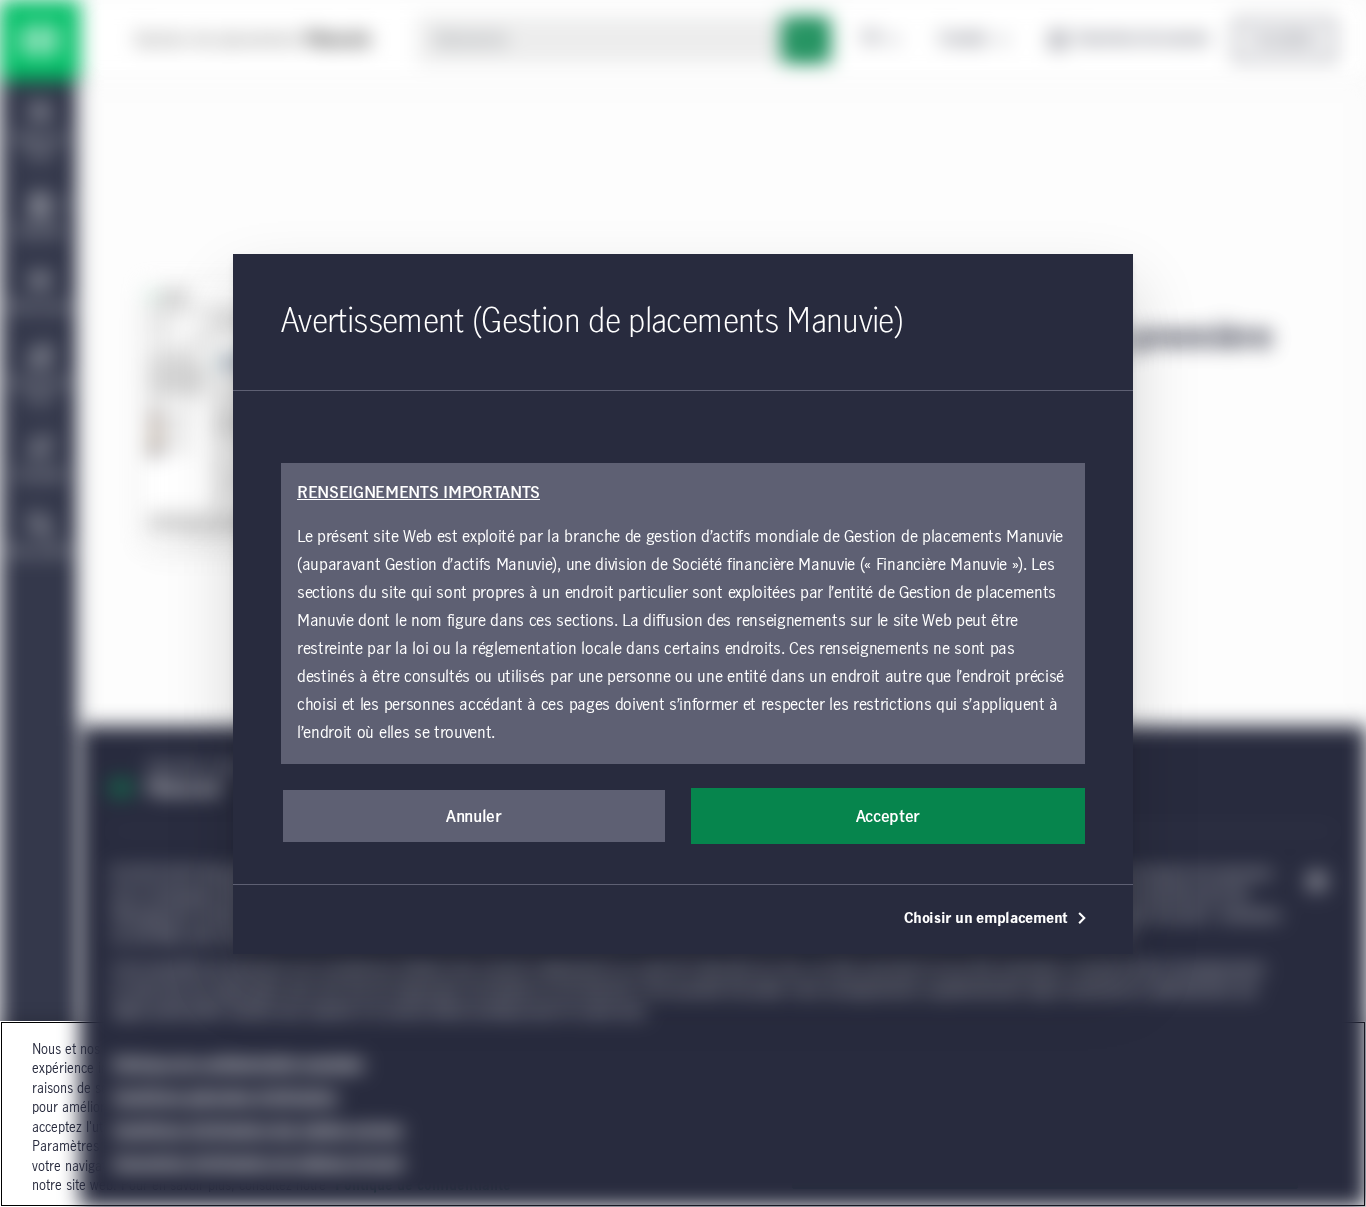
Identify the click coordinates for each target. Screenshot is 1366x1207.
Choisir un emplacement (986, 919)
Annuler (474, 817)
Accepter (888, 817)
